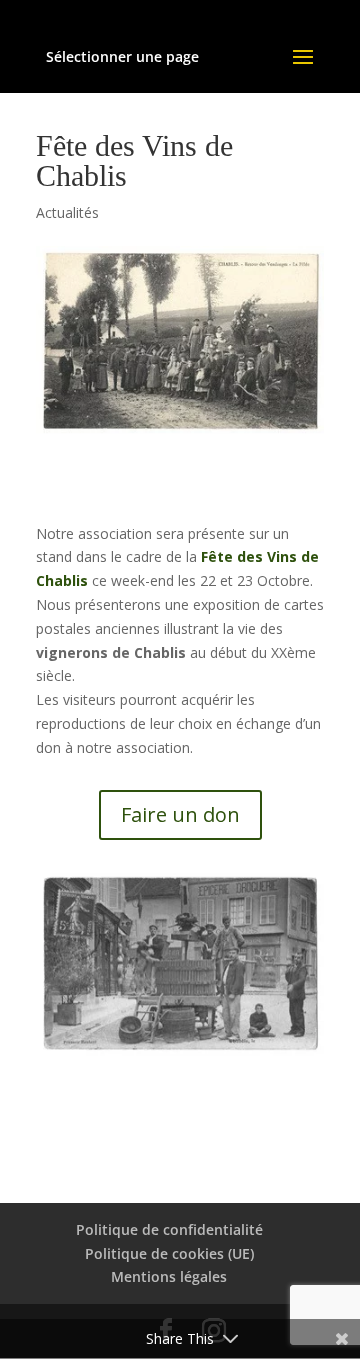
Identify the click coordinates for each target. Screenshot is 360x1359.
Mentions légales (169, 1276)
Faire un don (180, 814)
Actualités (67, 212)
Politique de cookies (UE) (169, 1253)
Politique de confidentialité (169, 1229)
